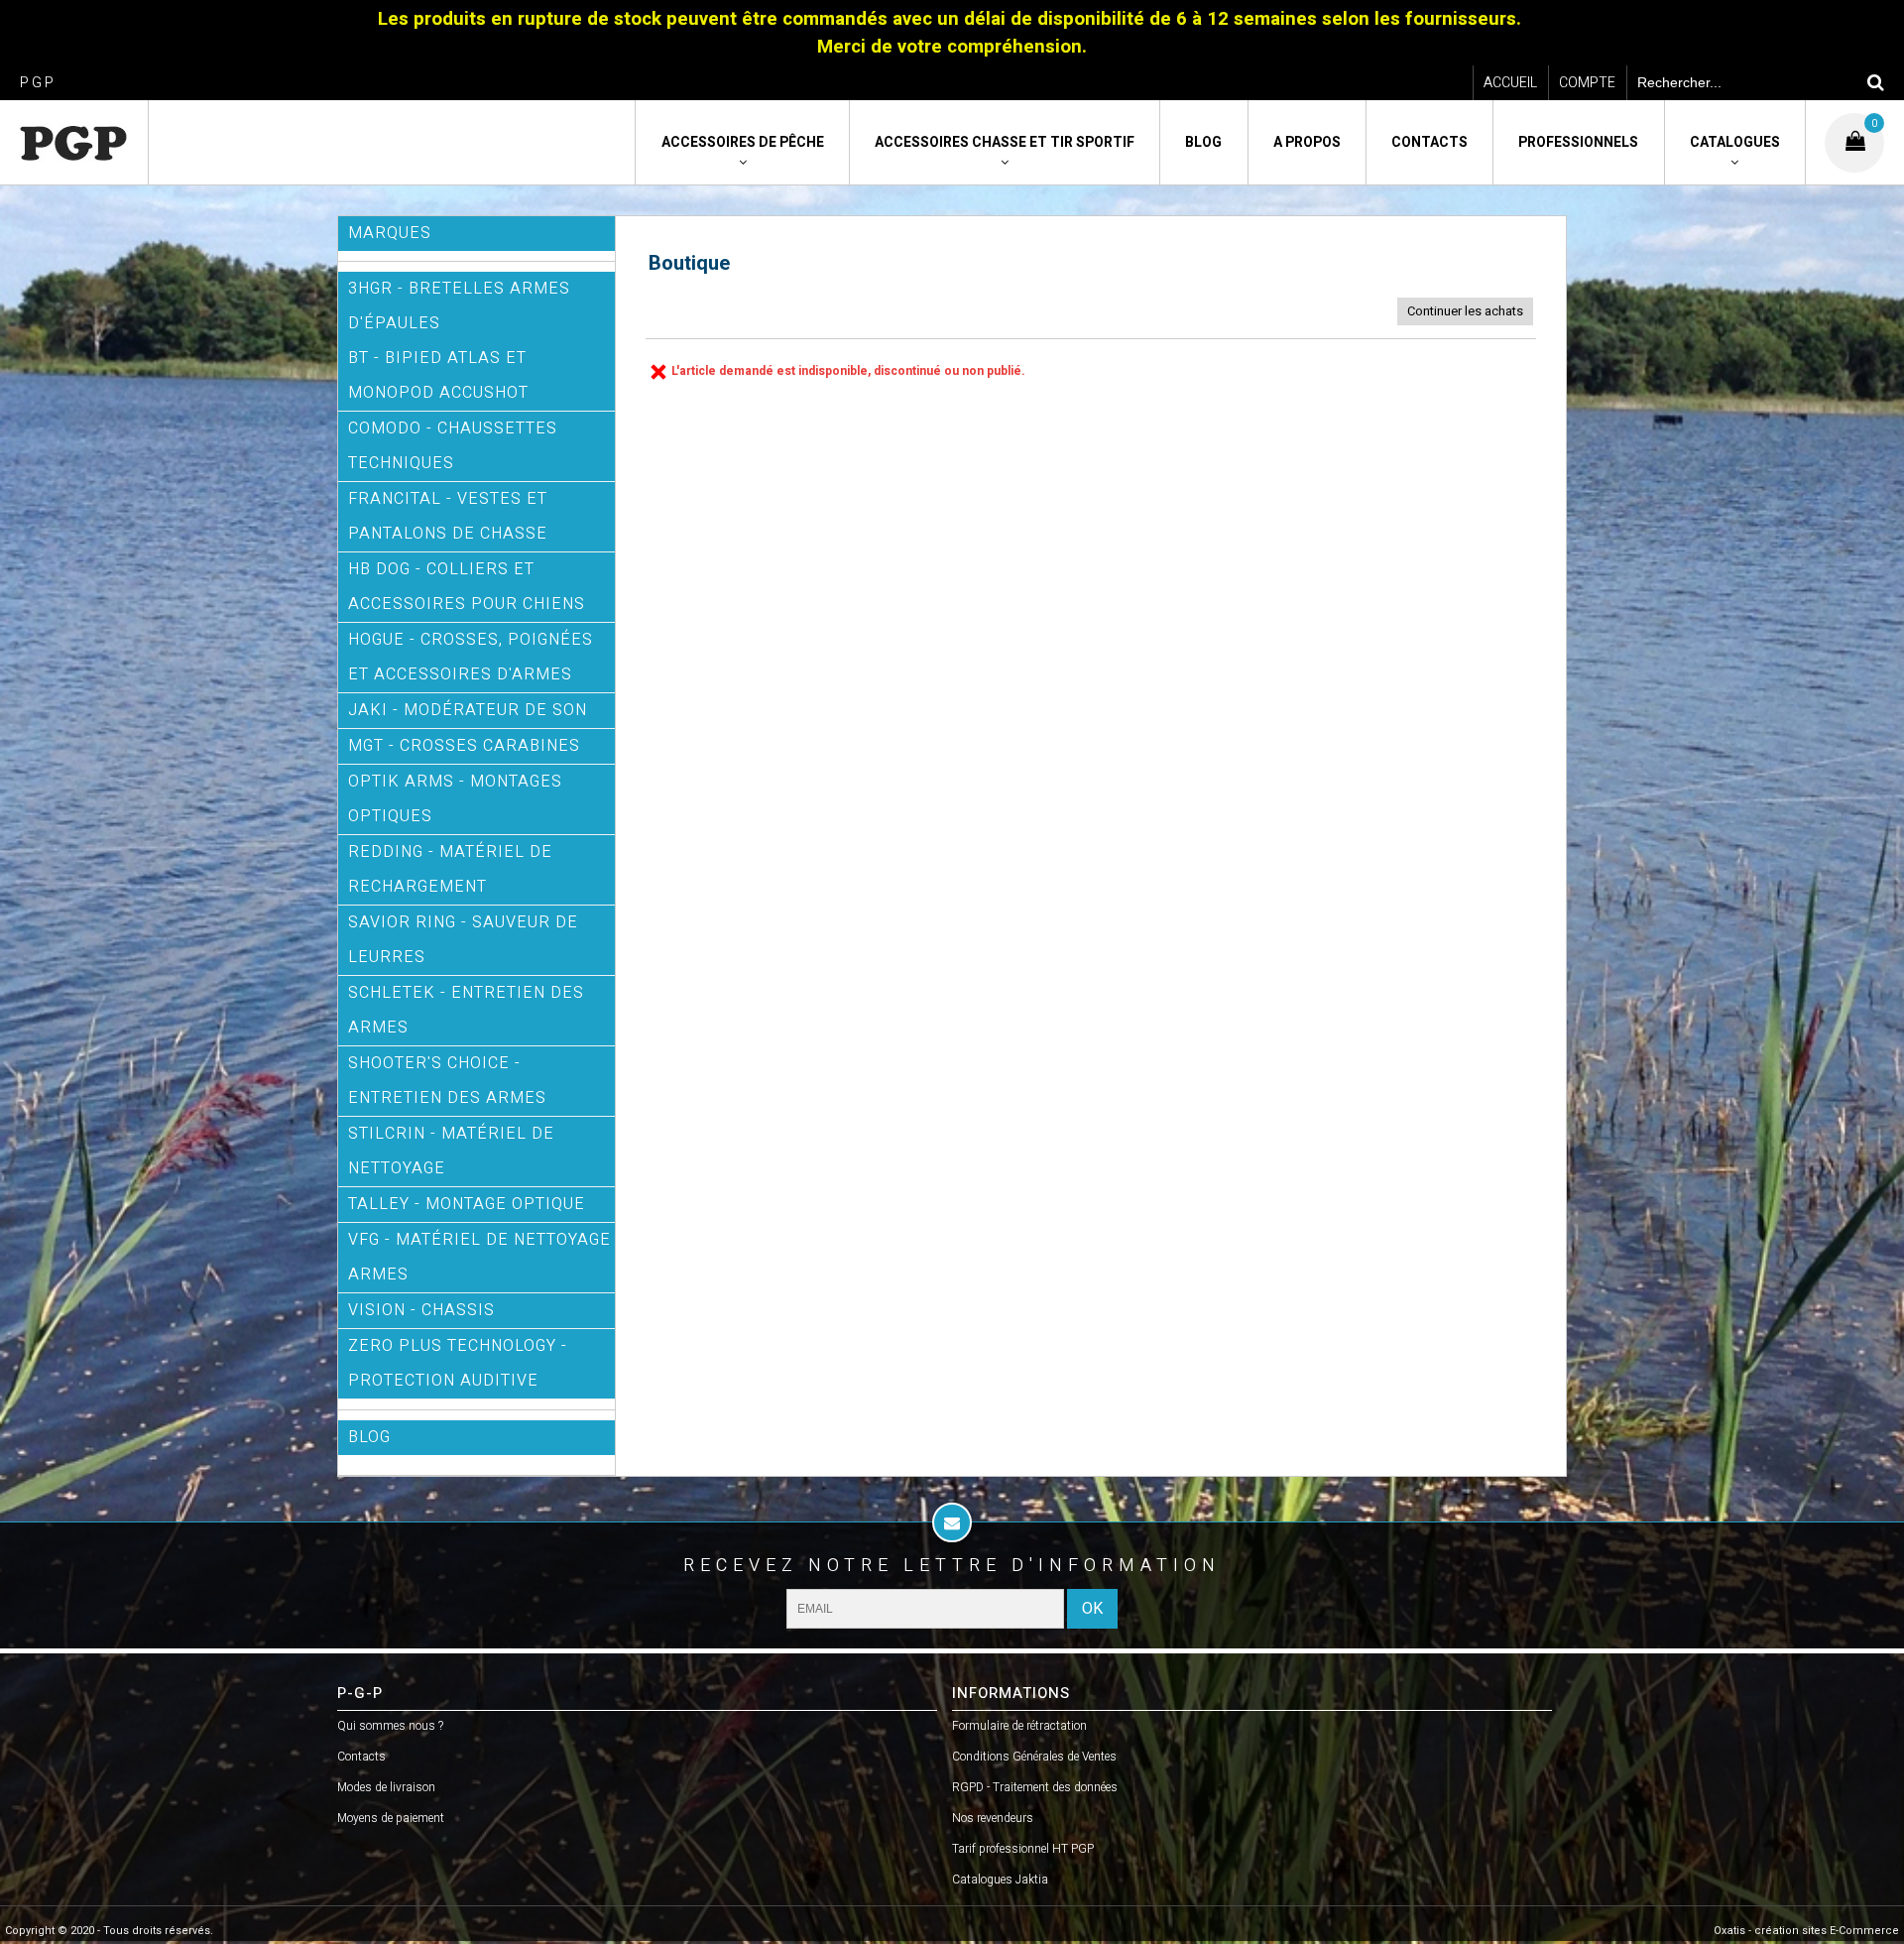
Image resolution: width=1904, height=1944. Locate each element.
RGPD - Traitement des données (1035, 1787)
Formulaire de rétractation (1019, 1726)
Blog (1203, 142)
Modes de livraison (386, 1787)
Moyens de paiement (391, 1818)
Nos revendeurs (993, 1818)
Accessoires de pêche (743, 142)
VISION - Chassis (421, 1310)
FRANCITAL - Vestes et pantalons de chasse (448, 516)
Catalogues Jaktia (1000, 1880)
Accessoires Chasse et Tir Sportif (1005, 142)
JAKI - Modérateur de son (468, 710)
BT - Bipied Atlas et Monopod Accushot (438, 375)
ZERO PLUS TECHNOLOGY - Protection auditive (458, 1363)
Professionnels (1578, 142)
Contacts (1429, 142)
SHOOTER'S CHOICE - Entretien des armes (447, 1081)
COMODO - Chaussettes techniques (453, 446)
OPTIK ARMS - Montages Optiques (455, 799)
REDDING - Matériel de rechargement (450, 869)
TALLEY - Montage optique (467, 1204)
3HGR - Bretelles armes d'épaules (459, 306)
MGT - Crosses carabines (464, 746)
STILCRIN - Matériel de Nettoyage (451, 1151)
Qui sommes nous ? (390, 1726)
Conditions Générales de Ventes (1034, 1757)
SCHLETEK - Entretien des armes (466, 1010)
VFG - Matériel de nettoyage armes (479, 1257)
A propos (1307, 142)
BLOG (369, 1437)
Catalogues (1735, 142)
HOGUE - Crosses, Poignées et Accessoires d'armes (471, 657)
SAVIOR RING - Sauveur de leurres (463, 940)
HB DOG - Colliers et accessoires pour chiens (467, 587)
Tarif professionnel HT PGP (1023, 1849)
